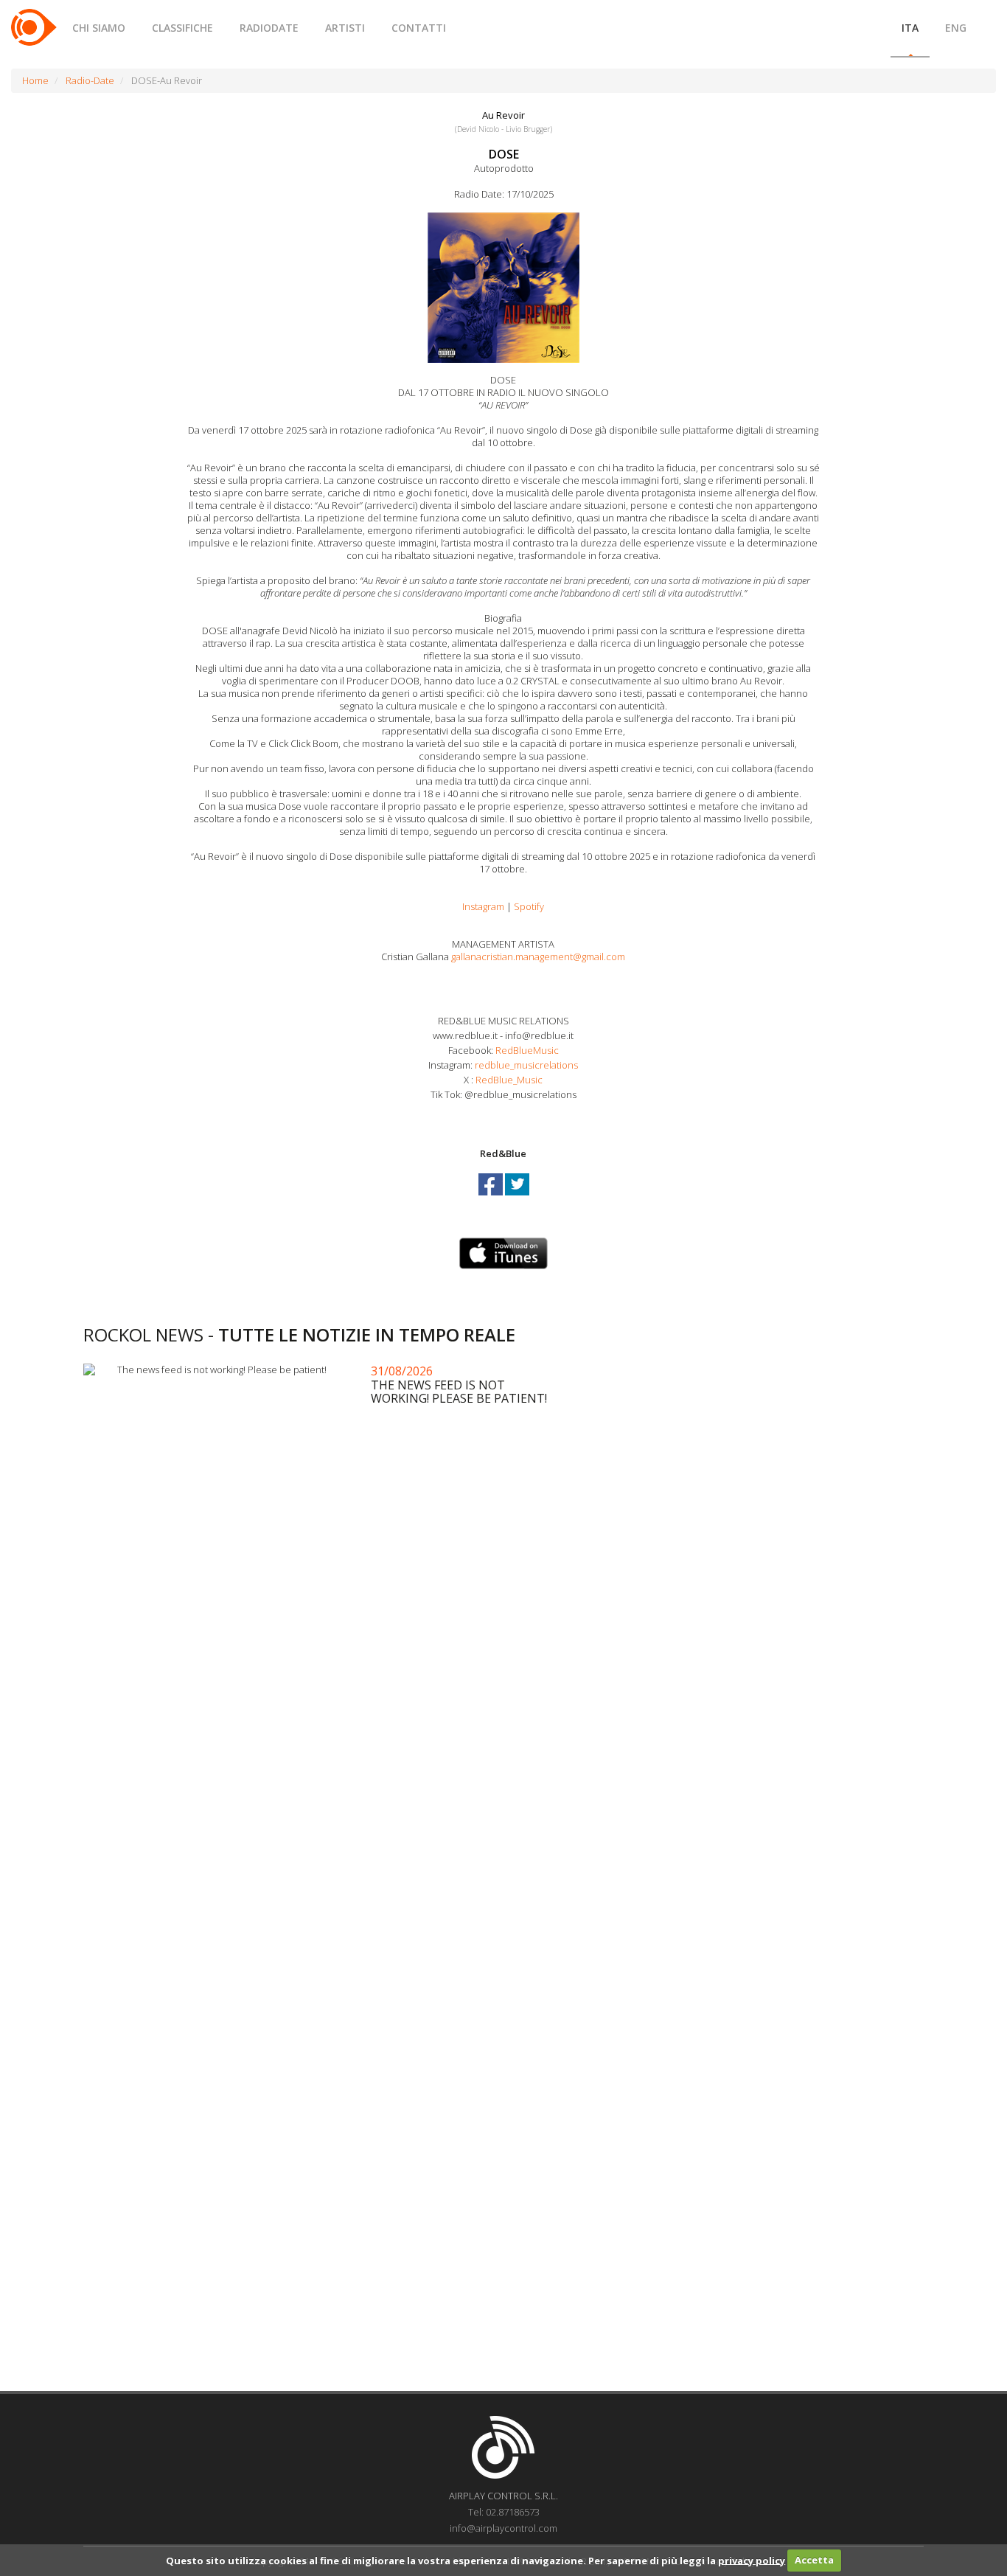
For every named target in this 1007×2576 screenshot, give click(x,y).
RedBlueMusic (526, 1050)
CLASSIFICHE (182, 28)
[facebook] (492, 1198)
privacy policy (752, 2560)
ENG (956, 28)
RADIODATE (269, 28)
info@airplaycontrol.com (503, 2528)
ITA (910, 28)
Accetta (814, 2560)
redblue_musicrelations (526, 1065)
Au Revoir (503, 115)
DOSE (504, 154)
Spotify (529, 906)
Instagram (483, 906)
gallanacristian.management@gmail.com (538, 957)
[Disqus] (503, 1791)
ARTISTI (345, 28)
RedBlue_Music (508, 1080)
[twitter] (517, 1198)
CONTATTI (419, 28)
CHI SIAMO (99, 28)
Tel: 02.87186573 (504, 2512)
